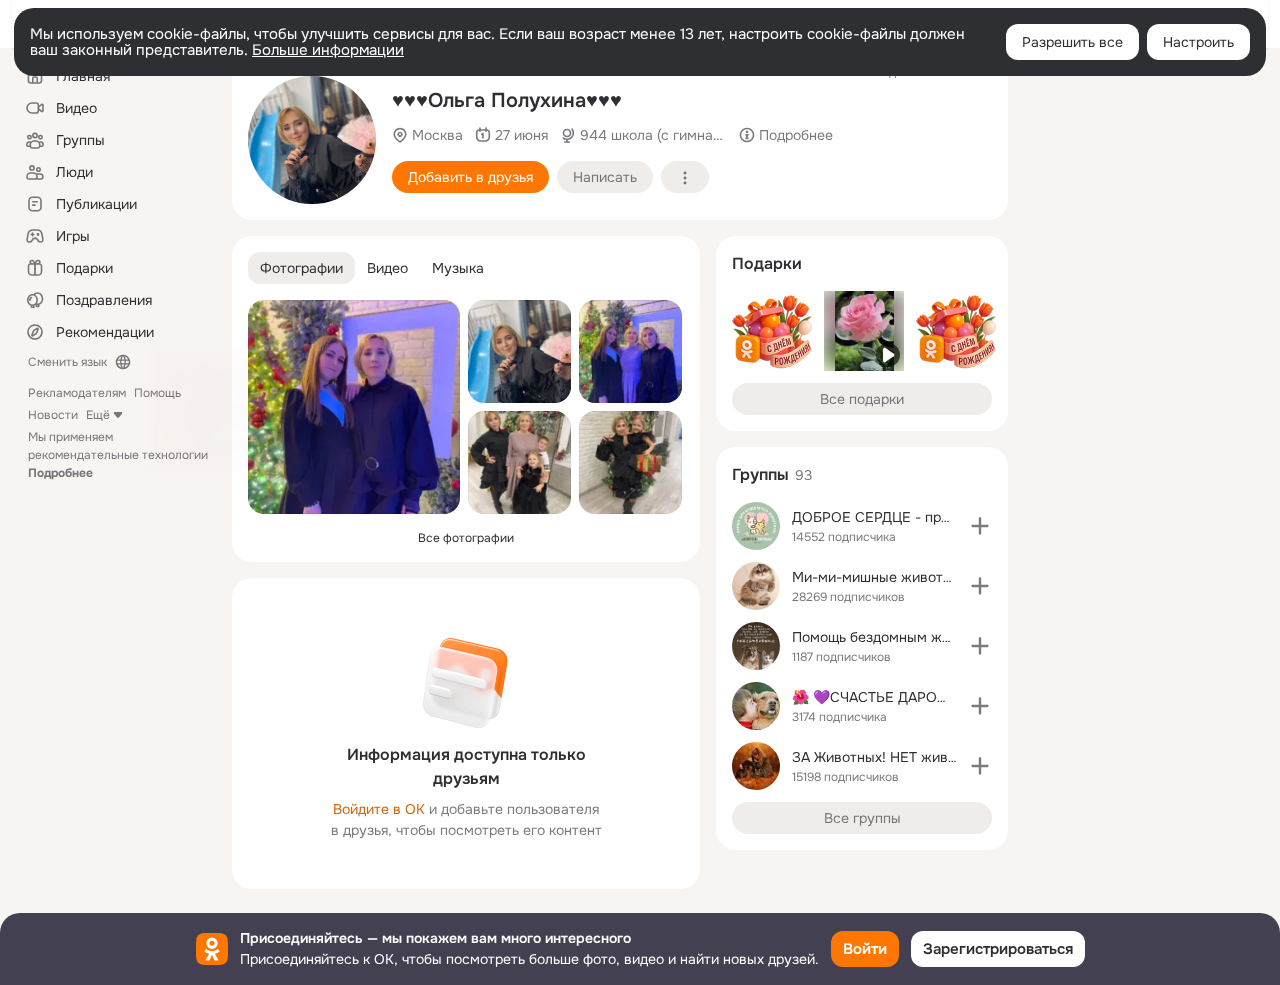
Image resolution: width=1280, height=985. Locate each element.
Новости (53, 415)
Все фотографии (466, 538)
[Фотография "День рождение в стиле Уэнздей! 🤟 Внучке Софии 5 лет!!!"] (630, 462)
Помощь (157, 393)
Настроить (1198, 42)
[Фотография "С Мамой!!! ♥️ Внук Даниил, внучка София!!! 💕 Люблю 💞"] (519, 462)
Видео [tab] (387, 268)
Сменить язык (67, 362)
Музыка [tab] (458, 268)
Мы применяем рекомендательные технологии (118, 455)
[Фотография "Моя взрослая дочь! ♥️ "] (354, 407)
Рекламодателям (77, 393)
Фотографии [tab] (301, 268)
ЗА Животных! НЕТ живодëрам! (897, 757)
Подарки (767, 263)
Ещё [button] (98, 415)
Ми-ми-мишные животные (880, 577)
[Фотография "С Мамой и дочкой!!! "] (630, 351)
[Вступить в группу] (980, 526)
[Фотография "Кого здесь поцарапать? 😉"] (312, 140)
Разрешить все (1072, 42)
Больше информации (328, 50)
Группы (760, 474)
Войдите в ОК (379, 809)
